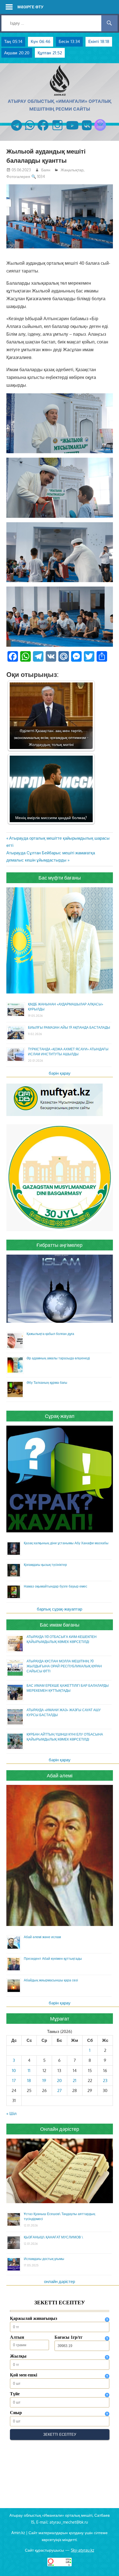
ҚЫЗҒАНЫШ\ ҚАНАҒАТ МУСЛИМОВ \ (53, 2237)
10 (14, 2071)
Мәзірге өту (30, 7)
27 (59, 2090)
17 (14, 2081)
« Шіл (11, 2113)
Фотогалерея (18, 176)
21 (75, 2081)
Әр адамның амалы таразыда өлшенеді (58, 1358)
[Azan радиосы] (100, 131)
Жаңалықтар (72, 170)
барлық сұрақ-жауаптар (59, 1609)
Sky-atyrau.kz (82, 2550)
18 (29, 2081)
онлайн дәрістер (59, 2281)
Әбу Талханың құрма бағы (47, 1383)
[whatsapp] (30, 131)
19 (44, 2081)
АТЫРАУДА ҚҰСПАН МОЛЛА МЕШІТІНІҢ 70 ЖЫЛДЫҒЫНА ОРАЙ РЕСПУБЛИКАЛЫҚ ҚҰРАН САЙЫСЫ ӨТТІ (64, 1666)
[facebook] (43, 131)
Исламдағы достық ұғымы (44, 2259)
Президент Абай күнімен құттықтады (53, 1959)
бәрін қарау (60, 1073)
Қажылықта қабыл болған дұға (50, 1334)
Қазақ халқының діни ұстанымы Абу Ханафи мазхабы (66, 1543)
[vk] (87, 131)
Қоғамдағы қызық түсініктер (45, 1565)
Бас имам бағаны (60, 1625)
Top (114, 2571)
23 (105, 2081)
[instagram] (57, 131)
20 (59, 2081)
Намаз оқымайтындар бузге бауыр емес (55, 1586)
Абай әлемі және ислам (42, 1937)
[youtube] (73, 131)
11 (29, 2071)
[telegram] (16, 131)
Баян (46, 170)
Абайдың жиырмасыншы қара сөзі (51, 1980)
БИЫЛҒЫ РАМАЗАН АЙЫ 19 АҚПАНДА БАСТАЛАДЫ (69, 1027)
